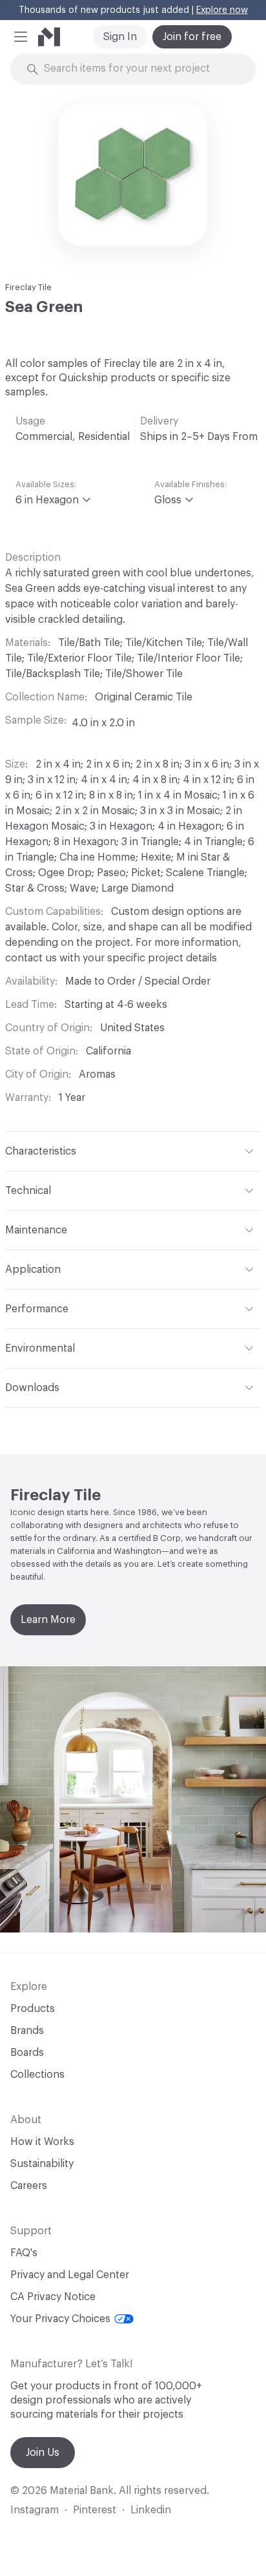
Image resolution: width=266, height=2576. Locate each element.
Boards (27, 2053)
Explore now (222, 10)
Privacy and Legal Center (70, 2275)
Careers (29, 2186)
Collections (37, 2075)
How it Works (42, 2142)
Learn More (48, 1620)
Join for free (192, 37)
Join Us (43, 2453)
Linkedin (151, 2510)
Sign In (120, 37)
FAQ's (24, 2253)
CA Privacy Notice (53, 2297)
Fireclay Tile (28, 287)
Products (33, 2009)
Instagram (35, 2510)
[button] (21, 37)
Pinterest (95, 2510)
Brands (27, 2031)
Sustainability (42, 2164)
